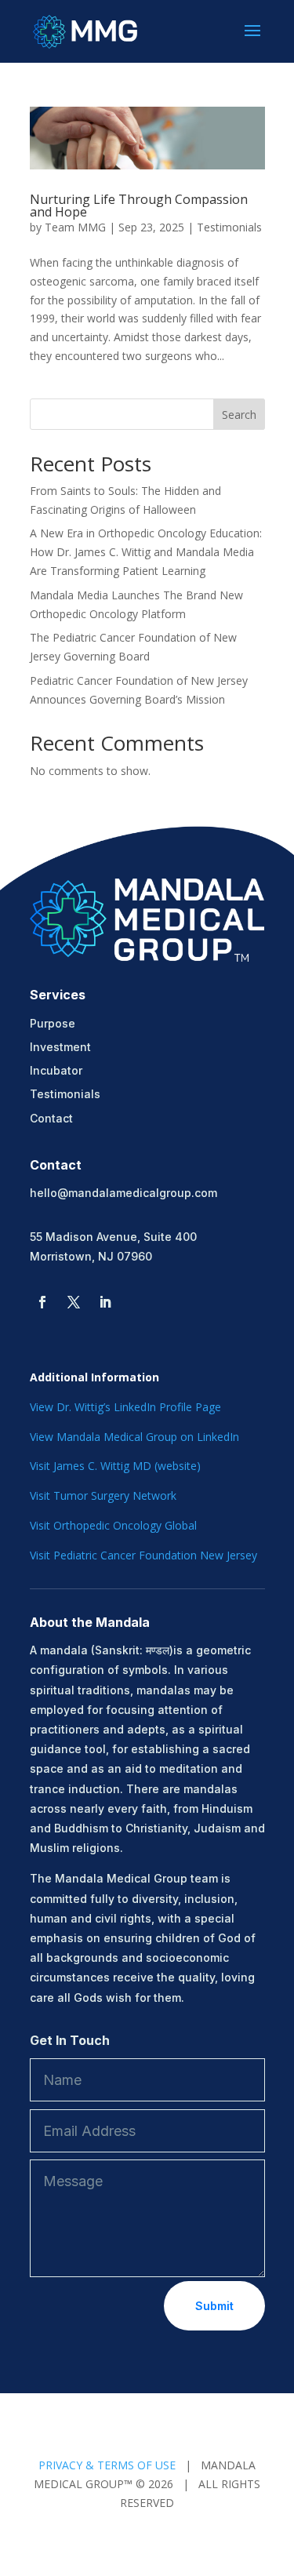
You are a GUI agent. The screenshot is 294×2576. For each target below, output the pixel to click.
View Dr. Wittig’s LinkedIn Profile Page (125, 1407)
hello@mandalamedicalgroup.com (123, 1193)
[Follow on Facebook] (42, 1302)
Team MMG (75, 227)
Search (239, 415)
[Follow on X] (74, 1302)
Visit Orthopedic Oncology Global (113, 1525)
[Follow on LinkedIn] (105, 1302)
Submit (214, 2306)
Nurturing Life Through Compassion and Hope (139, 206)
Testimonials (229, 227)
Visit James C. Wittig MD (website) (115, 1466)
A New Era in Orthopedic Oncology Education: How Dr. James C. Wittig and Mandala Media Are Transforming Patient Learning (146, 552)
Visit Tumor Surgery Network (103, 1495)
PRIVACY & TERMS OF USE (107, 2465)
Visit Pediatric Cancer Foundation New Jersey (143, 1555)
